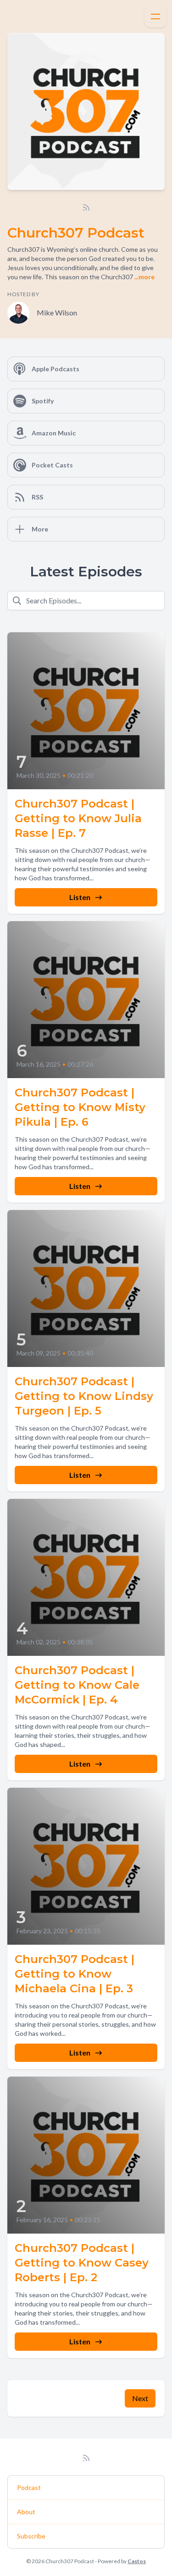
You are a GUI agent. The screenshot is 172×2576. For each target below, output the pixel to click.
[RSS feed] (86, 207)
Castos (137, 2561)
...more (144, 277)
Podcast (29, 2487)
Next (140, 2398)
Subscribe (31, 2536)
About (26, 2512)
